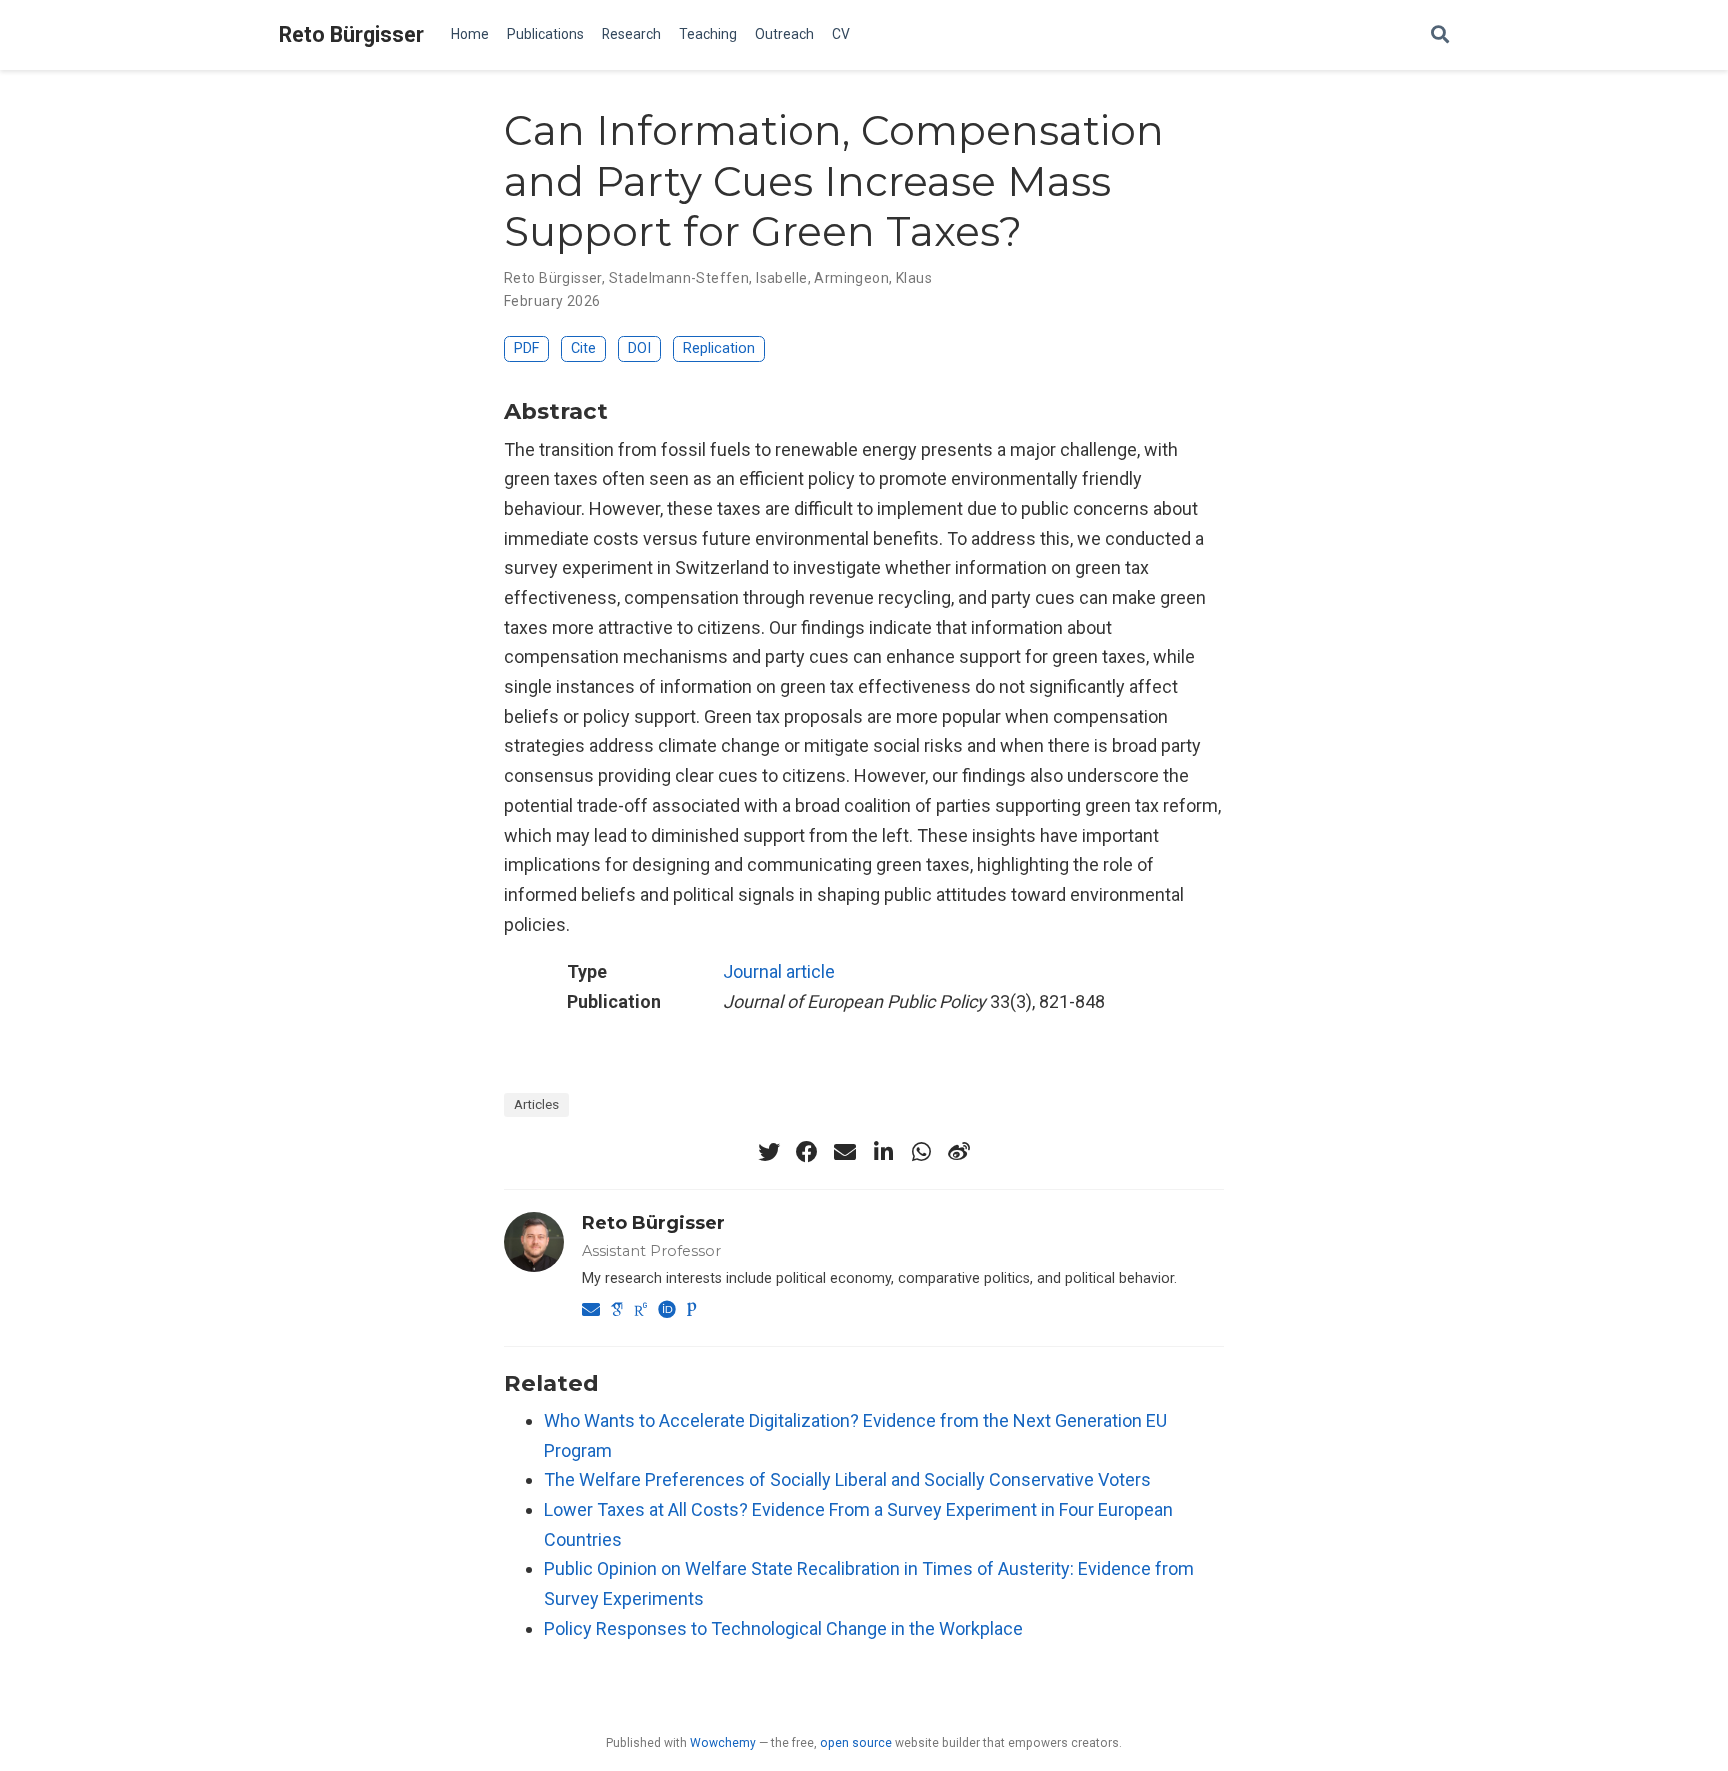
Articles (536, 1104)
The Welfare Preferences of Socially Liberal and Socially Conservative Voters (847, 1479)
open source (856, 1743)
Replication (719, 348)
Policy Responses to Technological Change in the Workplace (783, 1628)
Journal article (779, 971)
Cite (583, 348)
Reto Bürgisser (351, 34)
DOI (639, 348)
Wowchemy (723, 1743)
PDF (526, 348)
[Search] (1440, 35)
